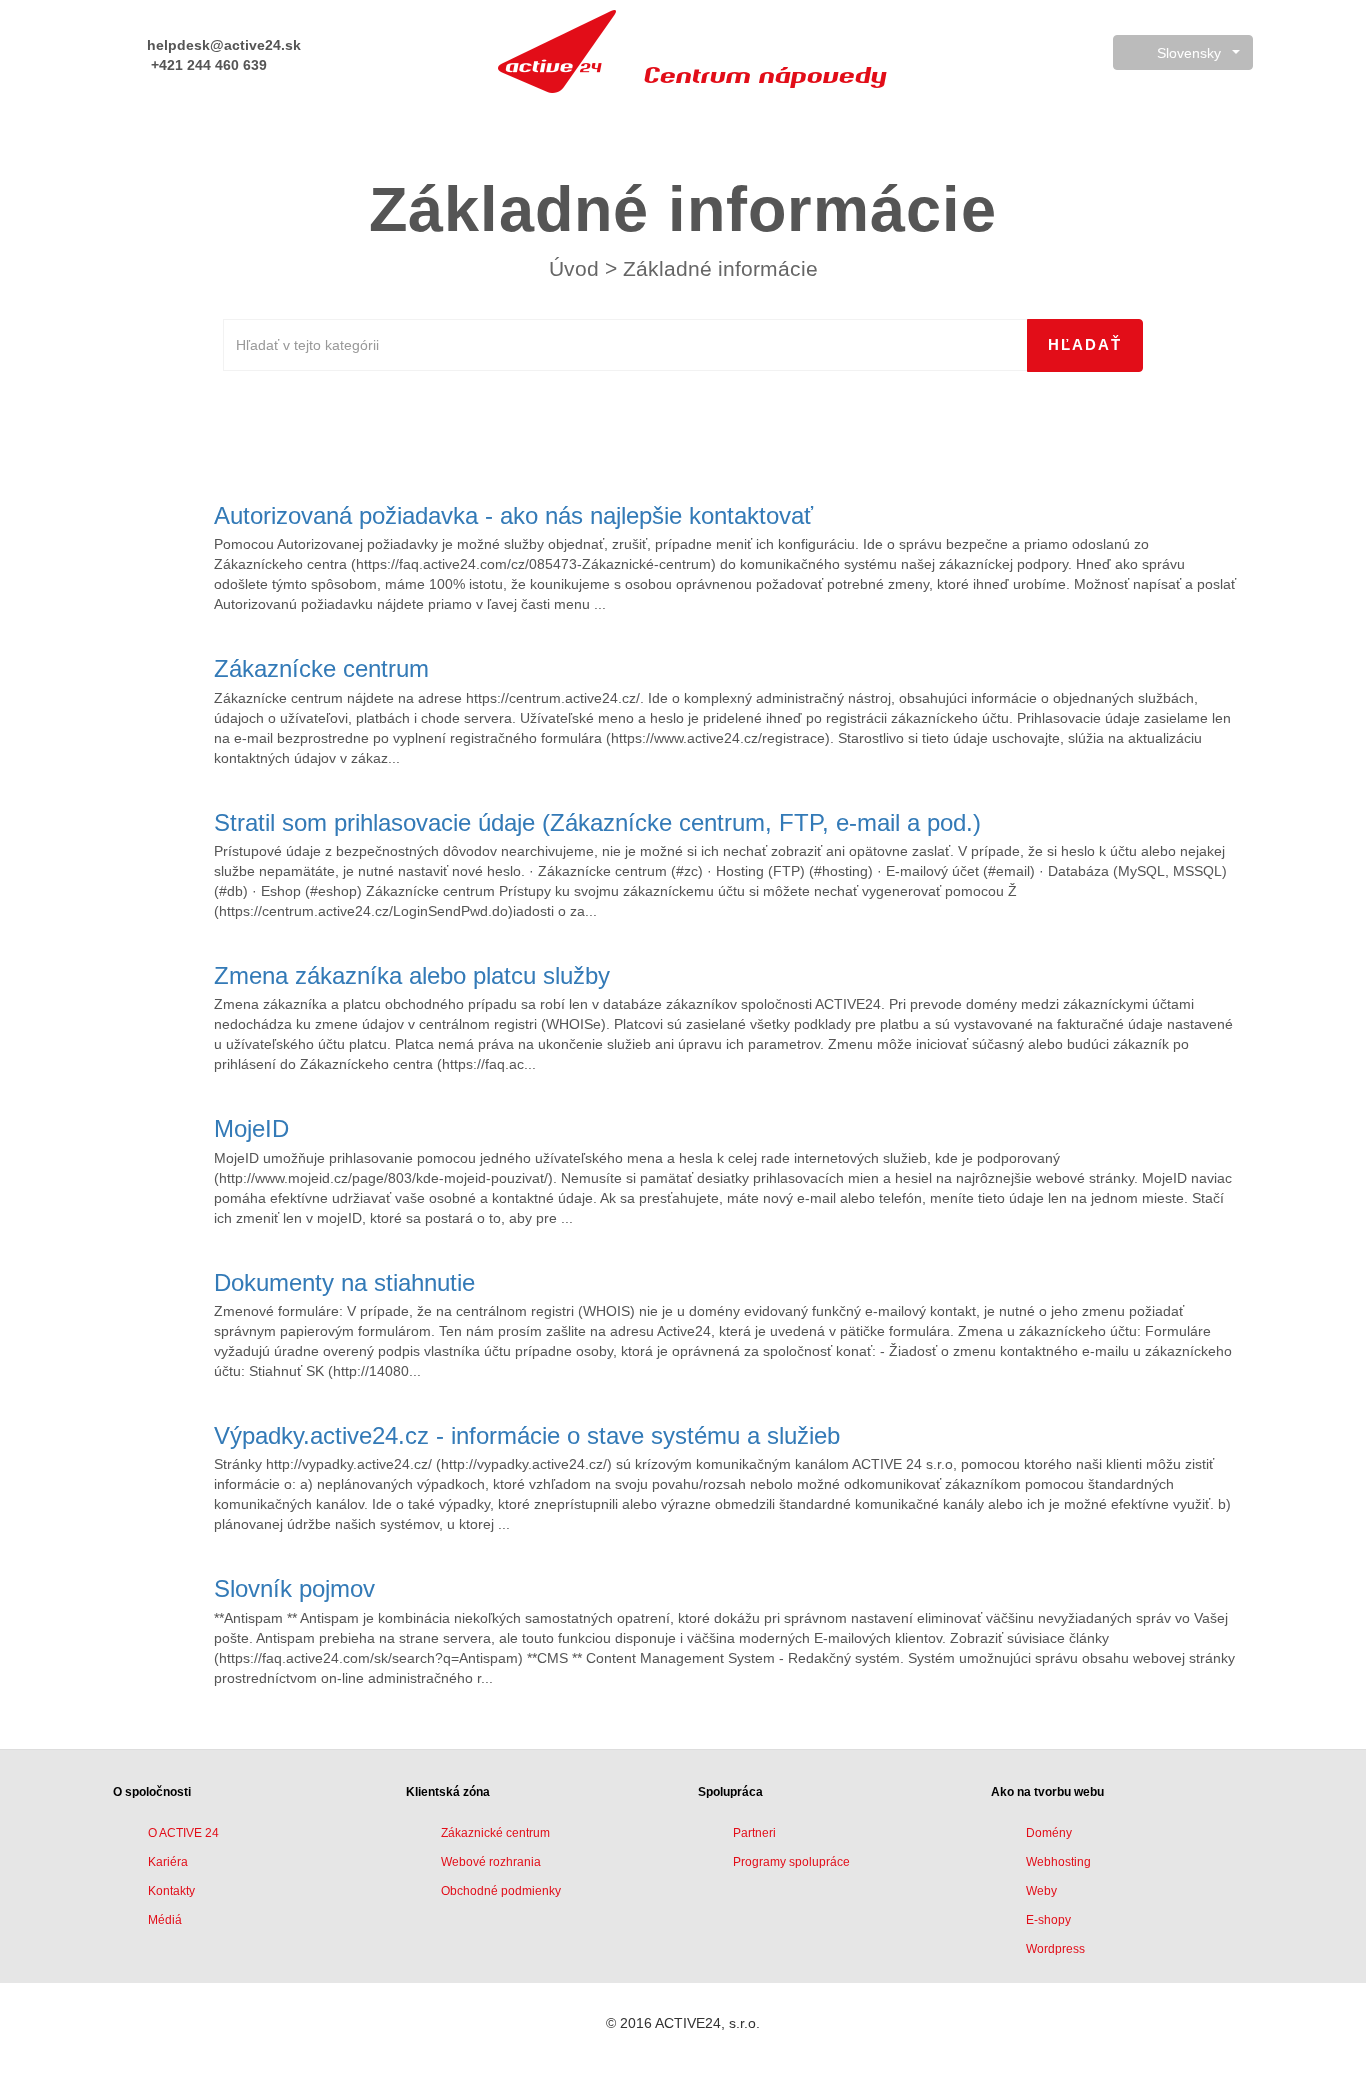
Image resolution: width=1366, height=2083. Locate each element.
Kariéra (168, 1862)
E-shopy (1048, 1920)
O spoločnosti (152, 1792)
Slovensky (1189, 53)
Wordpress (1055, 1949)
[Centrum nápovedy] (557, 51)
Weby (1041, 1891)
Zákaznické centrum (495, 1833)
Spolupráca (730, 1792)
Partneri (754, 1833)
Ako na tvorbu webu (1047, 1792)
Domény (1049, 1833)
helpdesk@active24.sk (222, 45)
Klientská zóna (448, 1792)
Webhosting (1058, 1862)
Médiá (165, 1920)
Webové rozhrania (491, 1862)
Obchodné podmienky (501, 1891)
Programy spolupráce (791, 1862)
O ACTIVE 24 (183, 1833)
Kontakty (171, 1891)
